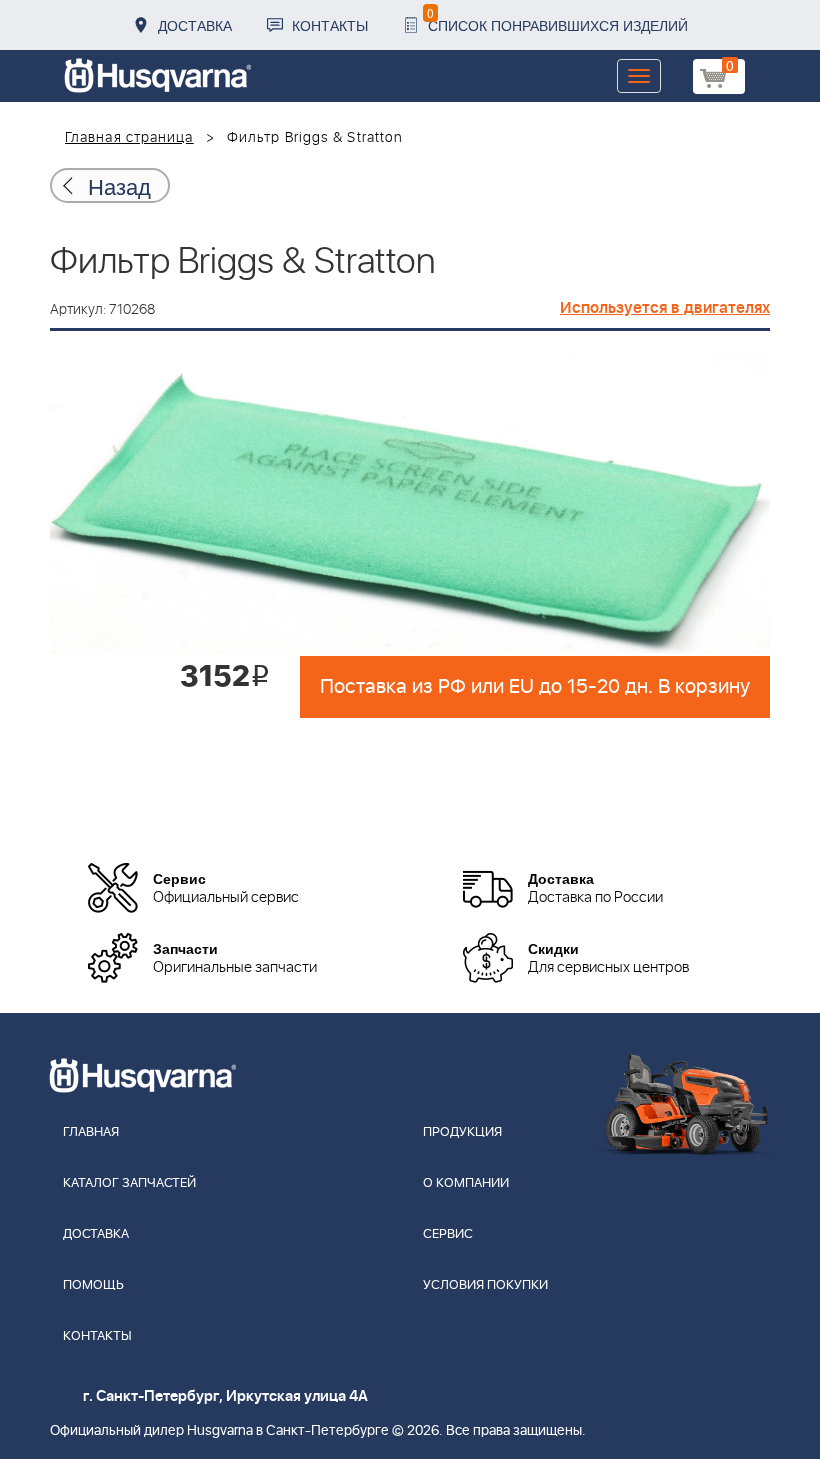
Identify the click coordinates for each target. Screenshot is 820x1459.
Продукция (462, 1132)
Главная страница (129, 138)
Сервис (448, 1234)
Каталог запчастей (129, 1183)
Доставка (195, 25)
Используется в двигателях (665, 308)
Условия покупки (485, 1285)
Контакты (330, 25)
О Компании (466, 1183)
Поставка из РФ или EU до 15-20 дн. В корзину (535, 687)
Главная (91, 1132)
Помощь (93, 1285)
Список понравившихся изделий (557, 19)
